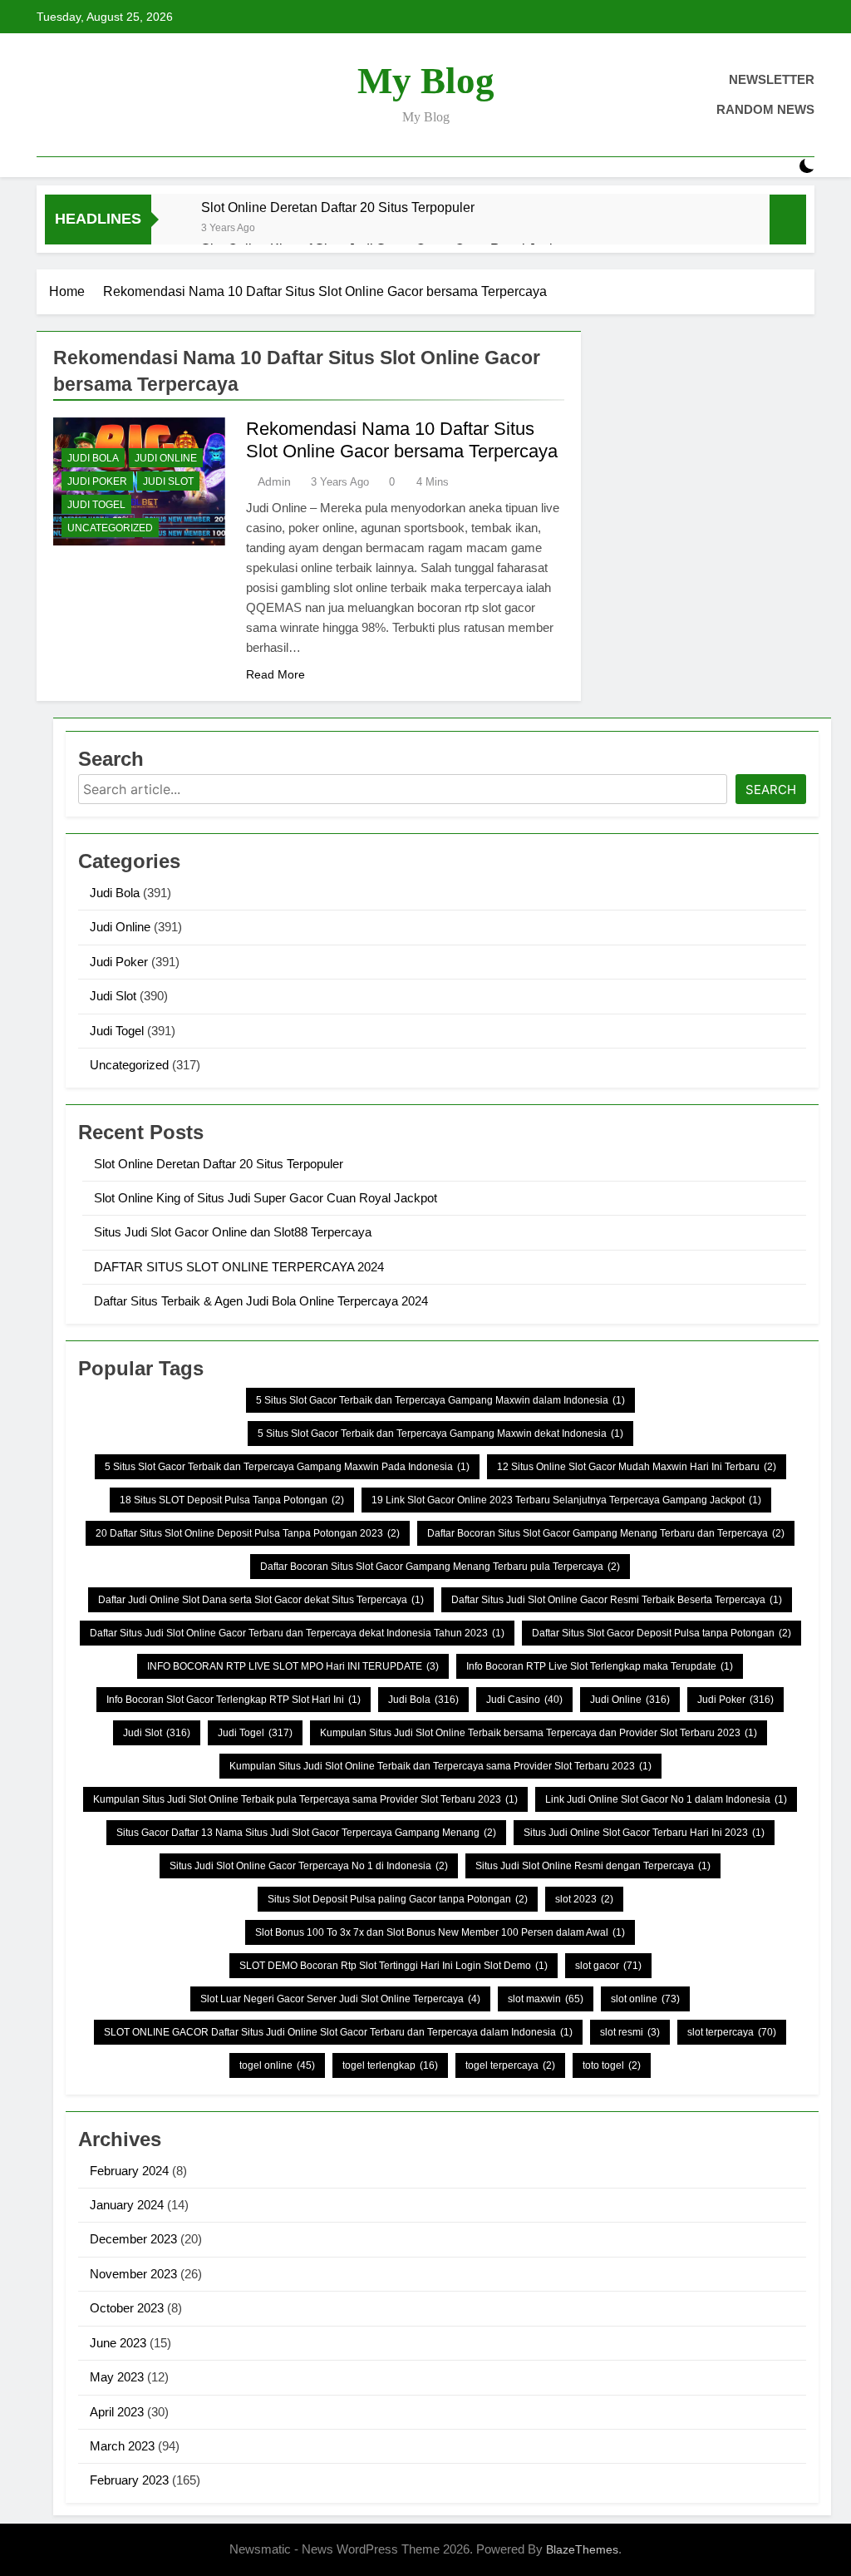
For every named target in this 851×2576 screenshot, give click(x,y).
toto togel (612, 2065)
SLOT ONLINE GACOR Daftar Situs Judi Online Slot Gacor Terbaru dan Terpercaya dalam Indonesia (338, 2032)
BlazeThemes (582, 2549)
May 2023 (117, 2377)
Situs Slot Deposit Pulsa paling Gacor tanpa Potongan (398, 1899)
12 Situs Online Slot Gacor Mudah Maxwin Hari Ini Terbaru (637, 1467)
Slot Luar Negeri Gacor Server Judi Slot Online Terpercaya (340, 1999)
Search (771, 790)
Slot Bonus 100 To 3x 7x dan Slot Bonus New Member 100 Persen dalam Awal (440, 1932)
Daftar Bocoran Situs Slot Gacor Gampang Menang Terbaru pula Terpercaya (440, 1567)
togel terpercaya (510, 2065)
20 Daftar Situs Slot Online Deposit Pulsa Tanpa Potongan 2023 (248, 1533)
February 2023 (129, 2480)
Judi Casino (524, 1700)
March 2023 (122, 2446)
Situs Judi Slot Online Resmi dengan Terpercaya (593, 1866)
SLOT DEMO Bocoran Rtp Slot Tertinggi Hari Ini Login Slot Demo (394, 1966)
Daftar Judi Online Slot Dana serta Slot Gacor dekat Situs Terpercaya (261, 1600)
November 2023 (133, 2274)
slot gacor (608, 1966)
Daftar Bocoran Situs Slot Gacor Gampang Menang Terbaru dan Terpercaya (606, 1533)
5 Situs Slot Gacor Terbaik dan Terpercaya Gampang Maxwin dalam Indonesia (440, 1400)
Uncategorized (110, 528)
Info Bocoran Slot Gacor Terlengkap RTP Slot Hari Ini (234, 1700)
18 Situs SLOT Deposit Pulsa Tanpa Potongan (232, 1500)
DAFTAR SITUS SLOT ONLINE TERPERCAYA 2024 (239, 1267)
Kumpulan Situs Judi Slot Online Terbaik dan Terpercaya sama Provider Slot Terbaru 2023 (440, 1766)
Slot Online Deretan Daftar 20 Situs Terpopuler (338, 207)
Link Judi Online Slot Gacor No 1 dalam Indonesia (666, 1799)
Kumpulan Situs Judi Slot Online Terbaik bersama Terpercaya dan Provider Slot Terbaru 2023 (539, 1733)
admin (274, 481)
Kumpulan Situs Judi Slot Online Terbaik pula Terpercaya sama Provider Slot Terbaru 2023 (305, 1799)
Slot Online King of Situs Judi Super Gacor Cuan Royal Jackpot (266, 1198)
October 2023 (127, 2308)
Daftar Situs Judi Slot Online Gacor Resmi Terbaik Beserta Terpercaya (617, 1600)
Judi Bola (93, 458)
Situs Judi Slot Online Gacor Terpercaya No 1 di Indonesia (309, 1866)
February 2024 (129, 2171)
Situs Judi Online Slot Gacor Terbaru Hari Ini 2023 (644, 1833)
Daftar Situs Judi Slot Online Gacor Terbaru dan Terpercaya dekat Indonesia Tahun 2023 (297, 1633)
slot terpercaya (732, 2032)
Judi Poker (97, 481)
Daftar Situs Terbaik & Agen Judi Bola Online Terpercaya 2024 (261, 1301)
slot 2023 (584, 1899)
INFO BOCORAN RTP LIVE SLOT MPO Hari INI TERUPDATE (293, 1666)
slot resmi (630, 2032)
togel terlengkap (390, 2065)
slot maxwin (546, 1999)
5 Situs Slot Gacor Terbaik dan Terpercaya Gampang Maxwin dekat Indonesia (440, 1434)
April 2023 (117, 2412)
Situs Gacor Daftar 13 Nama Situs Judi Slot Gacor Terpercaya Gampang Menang (306, 1833)
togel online (277, 2065)
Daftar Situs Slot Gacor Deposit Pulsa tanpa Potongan (662, 1633)
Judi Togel (96, 505)
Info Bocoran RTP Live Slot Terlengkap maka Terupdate (600, 1666)
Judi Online (166, 458)
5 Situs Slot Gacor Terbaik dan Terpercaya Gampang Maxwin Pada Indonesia (287, 1467)
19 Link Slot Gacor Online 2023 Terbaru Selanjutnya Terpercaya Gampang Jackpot (566, 1500)
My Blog (426, 81)
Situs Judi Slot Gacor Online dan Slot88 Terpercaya (233, 1232)
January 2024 (127, 2205)
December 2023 (133, 2239)
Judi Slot (168, 481)
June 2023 (118, 2343)
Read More (275, 674)
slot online (645, 1999)
